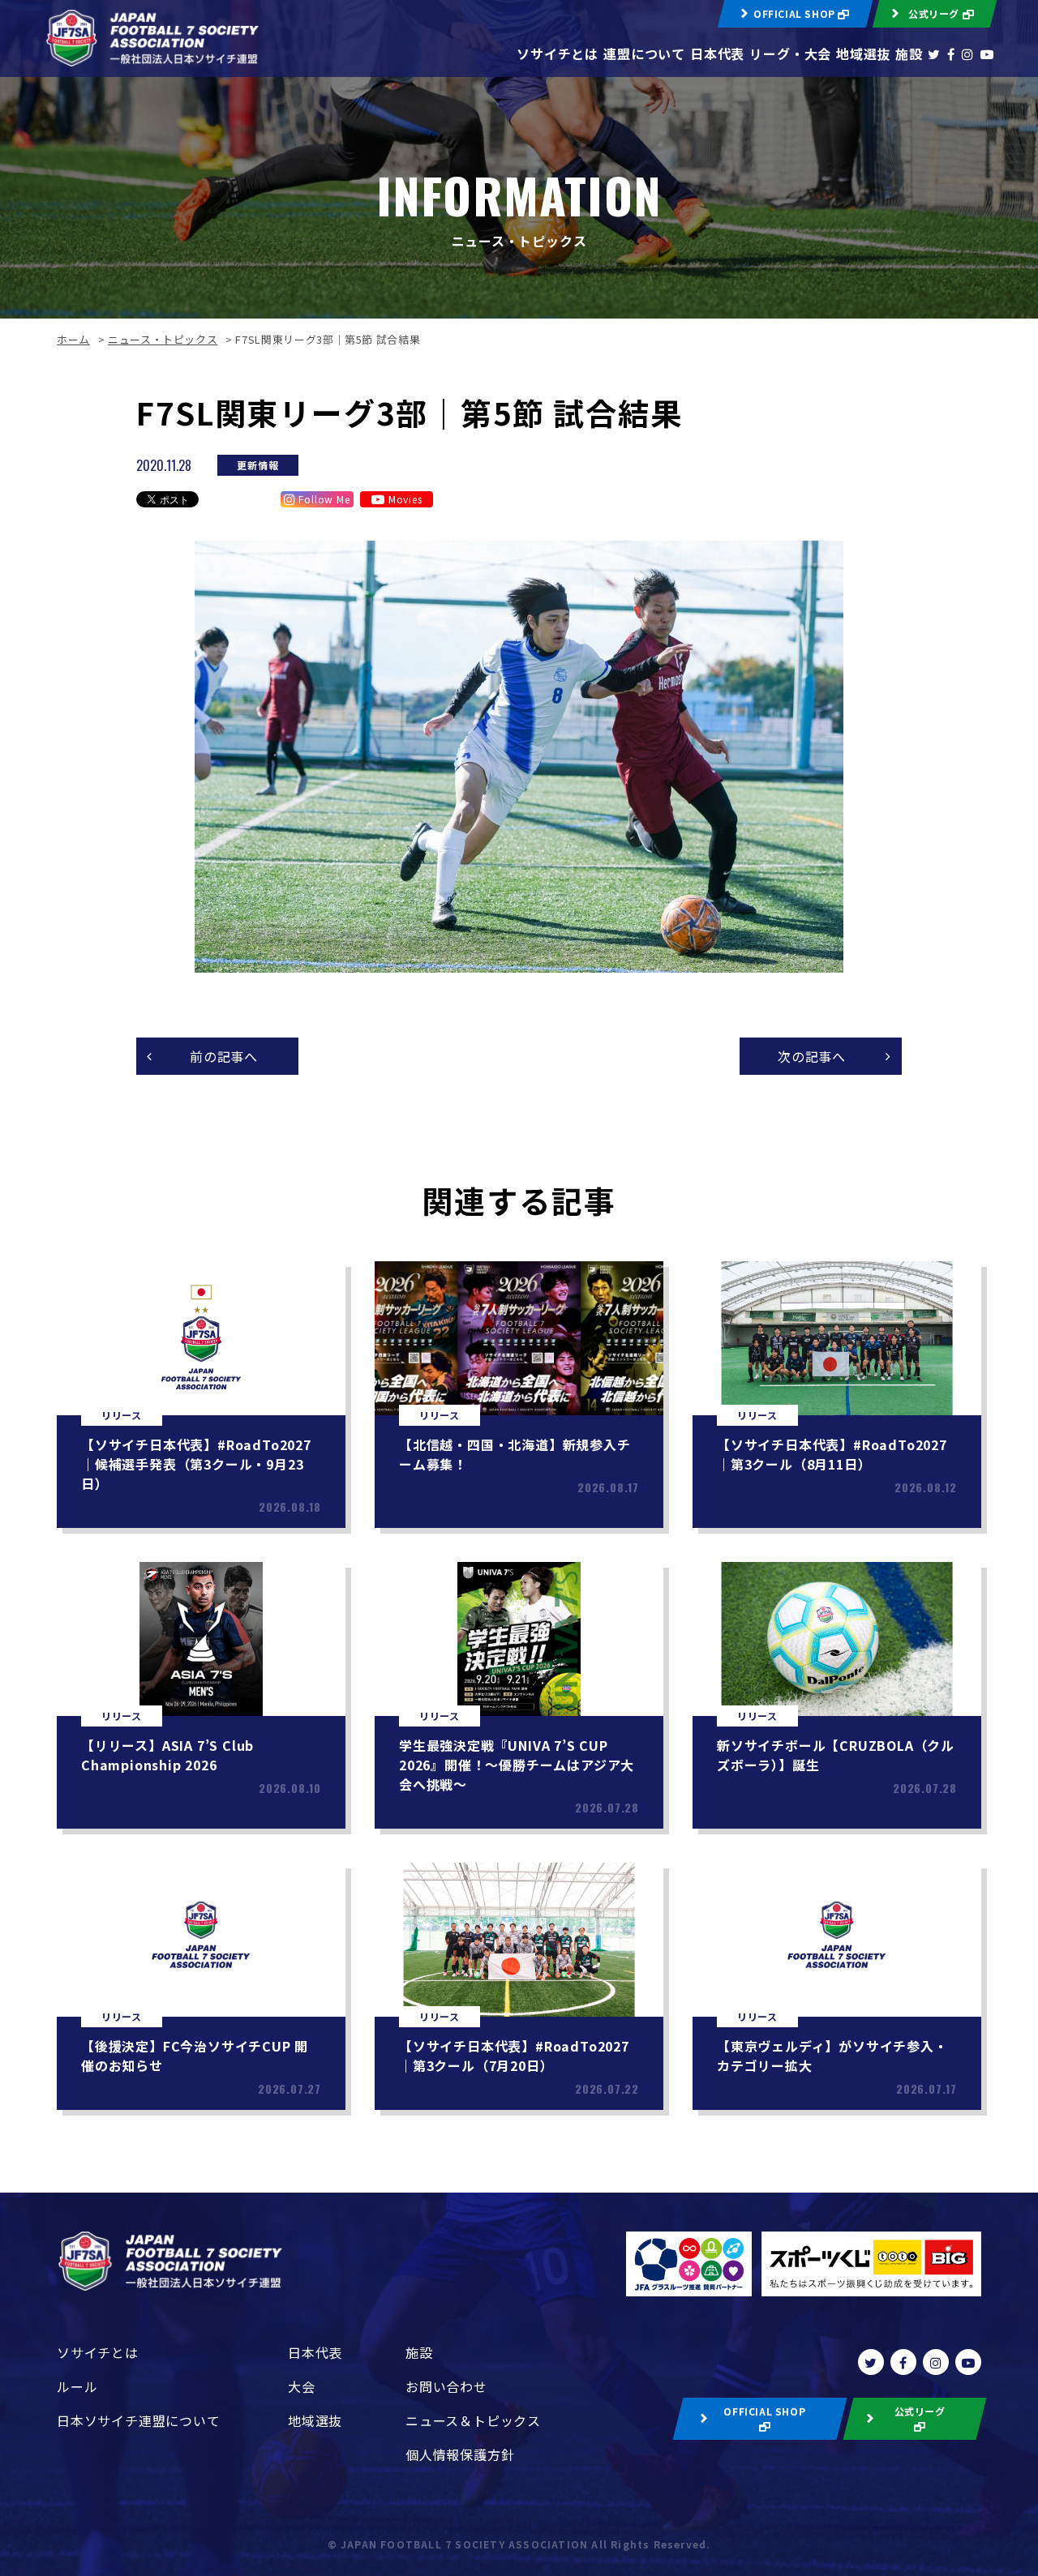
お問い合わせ (446, 2386)
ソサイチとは (558, 53)
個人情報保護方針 (460, 2454)
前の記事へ (224, 1056)
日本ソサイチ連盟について (139, 2420)
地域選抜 (863, 53)
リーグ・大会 (790, 53)
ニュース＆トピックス (473, 2420)
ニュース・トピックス (163, 339)
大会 (302, 2386)
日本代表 (717, 53)
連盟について (644, 53)
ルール (77, 2386)
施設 (909, 53)
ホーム (73, 339)
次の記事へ (812, 1056)
